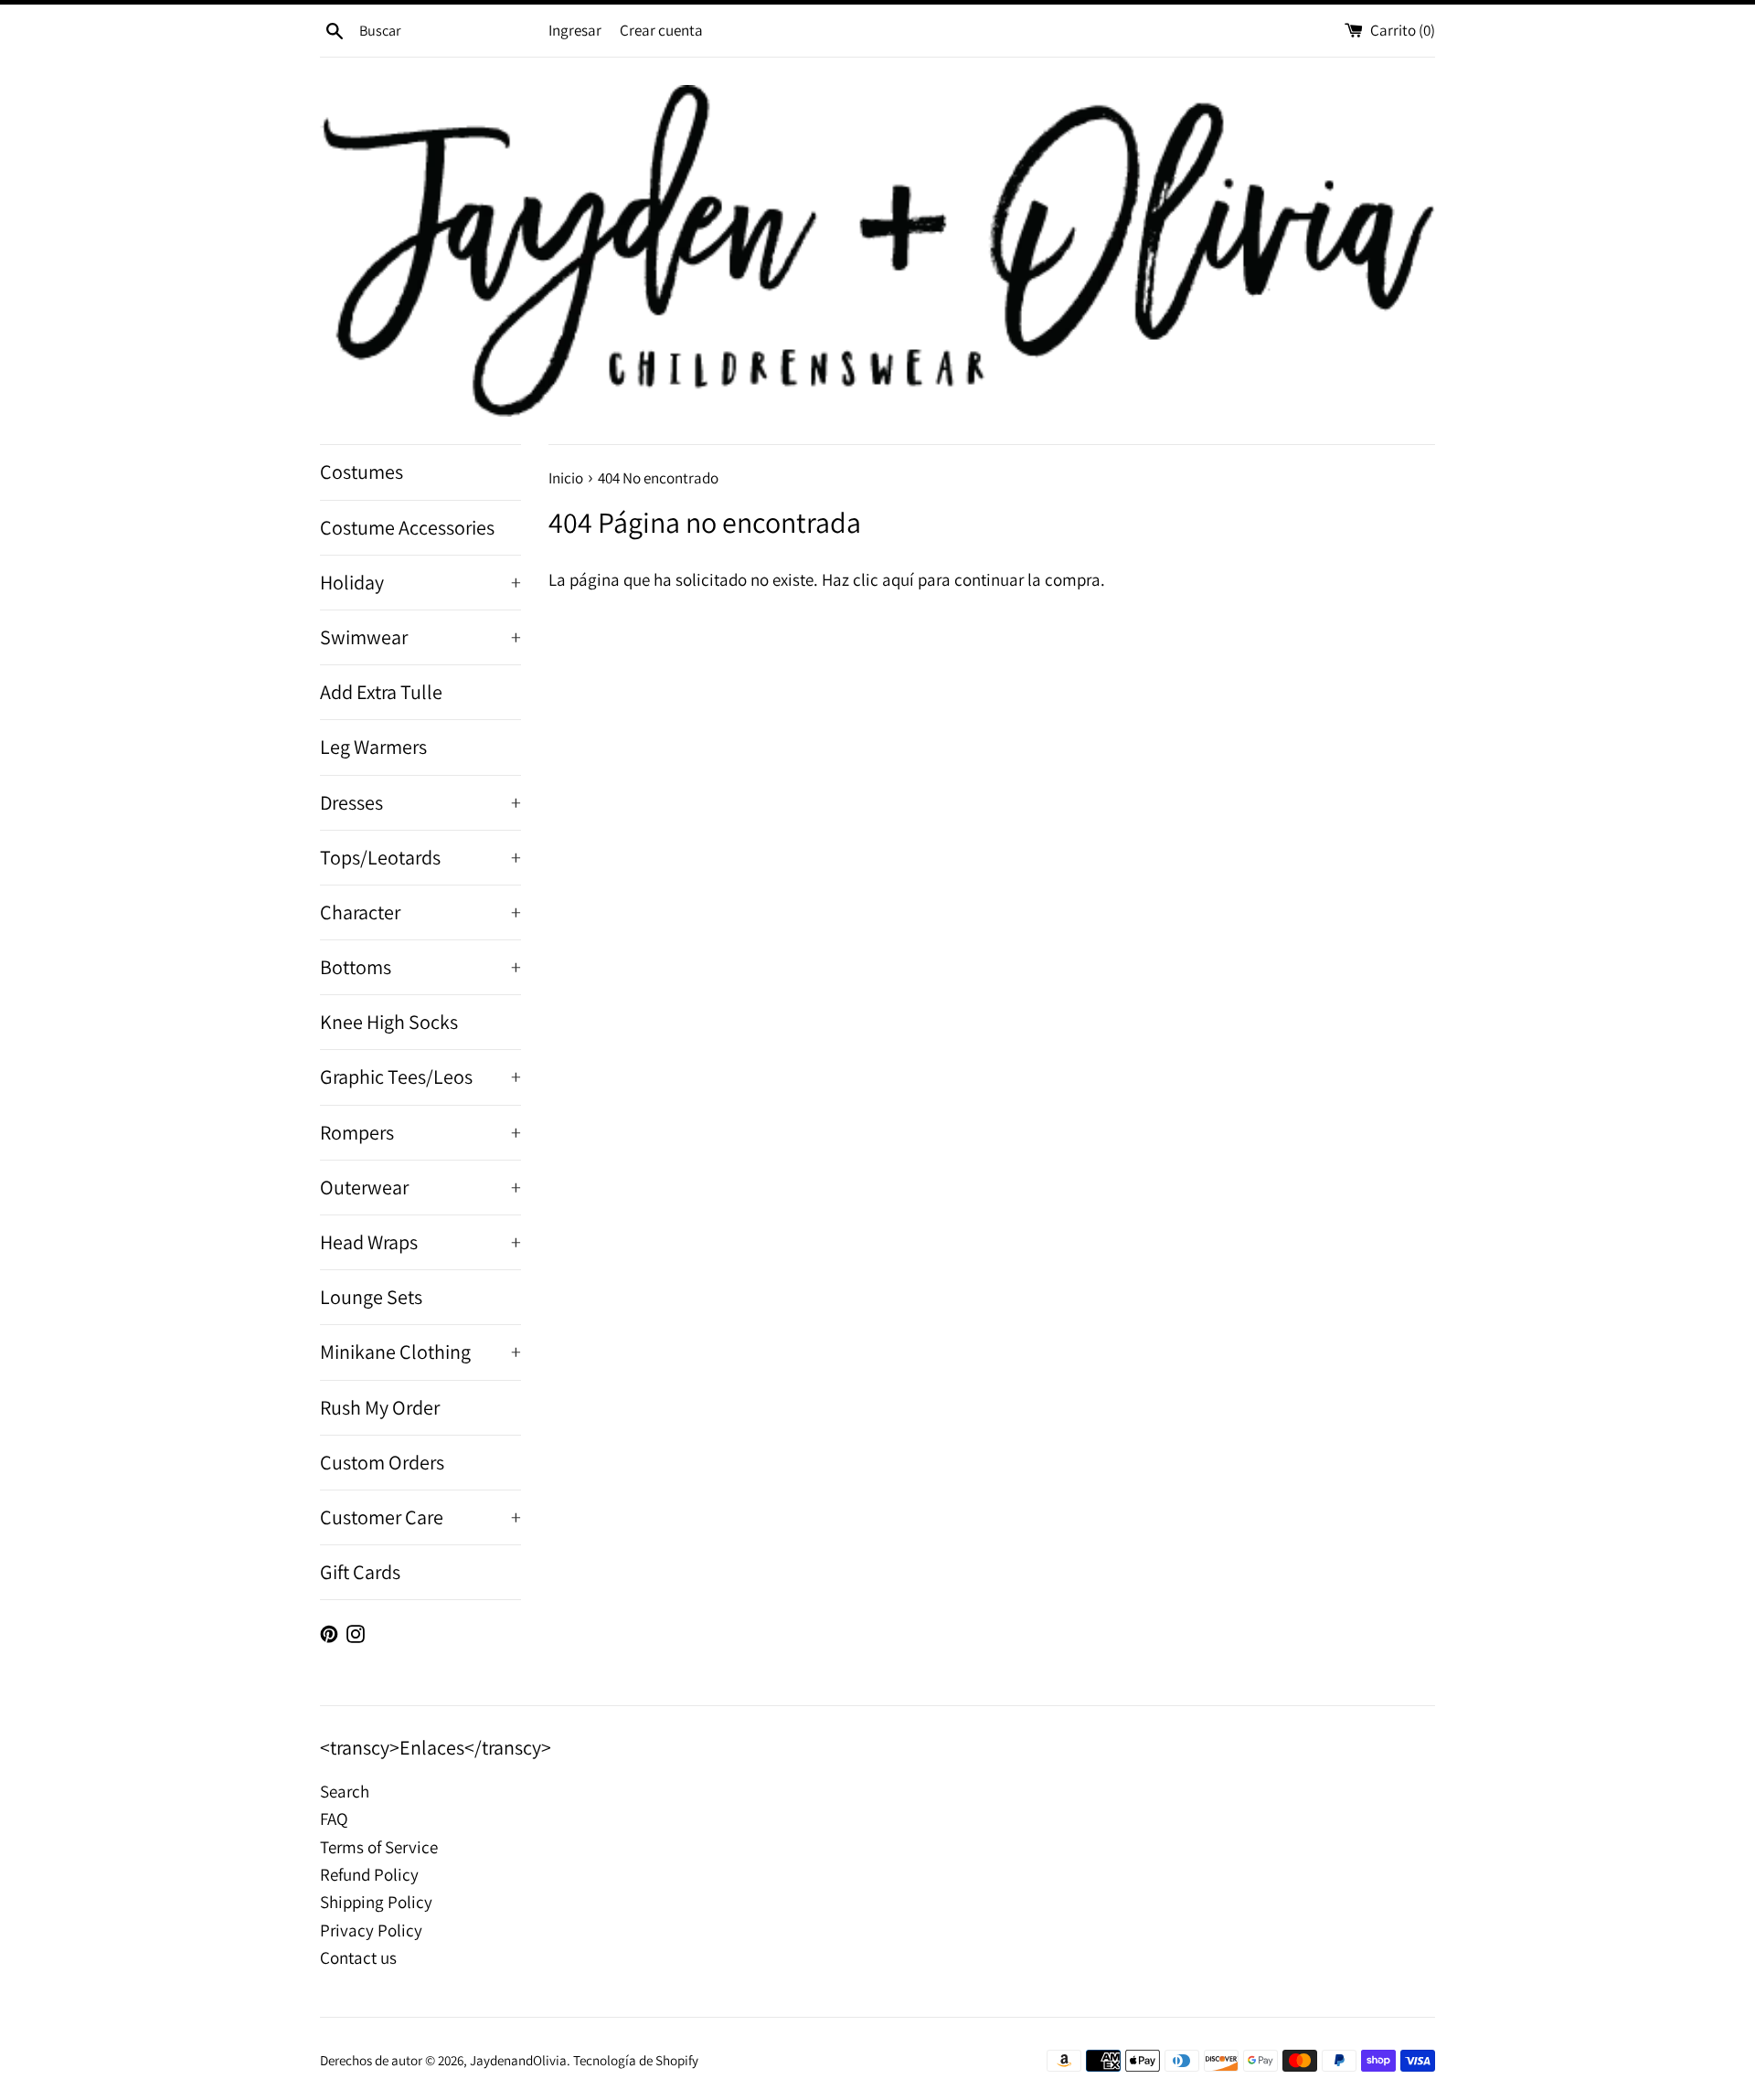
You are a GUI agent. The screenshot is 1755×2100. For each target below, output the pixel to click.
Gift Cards (360, 1572)
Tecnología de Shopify (636, 2060)
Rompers (420, 1132)
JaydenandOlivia (518, 2060)
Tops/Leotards (420, 857)
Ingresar (575, 30)
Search (345, 1791)
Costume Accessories (407, 527)
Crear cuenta (661, 30)
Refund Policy (369, 1874)
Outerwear (420, 1187)
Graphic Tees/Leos (420, 1077)
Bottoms (420, 967)
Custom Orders (382, 1462)
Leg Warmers (373, 747)
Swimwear (420, 637)
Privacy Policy (371, 1930)
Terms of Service (379, 1847)
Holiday (420, 582)
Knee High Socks (389, 1022)
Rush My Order (380, 1407)
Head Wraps (420, 1242)
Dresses (420, 802)
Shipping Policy (376, 1902)
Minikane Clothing (420, 1352)
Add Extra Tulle (381, 692)
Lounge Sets (371, 1297)
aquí (898, 579)
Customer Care (420, 1517)
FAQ (334, 1819)
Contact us (358, 1957)
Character (420, 912)
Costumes (362, 472)
